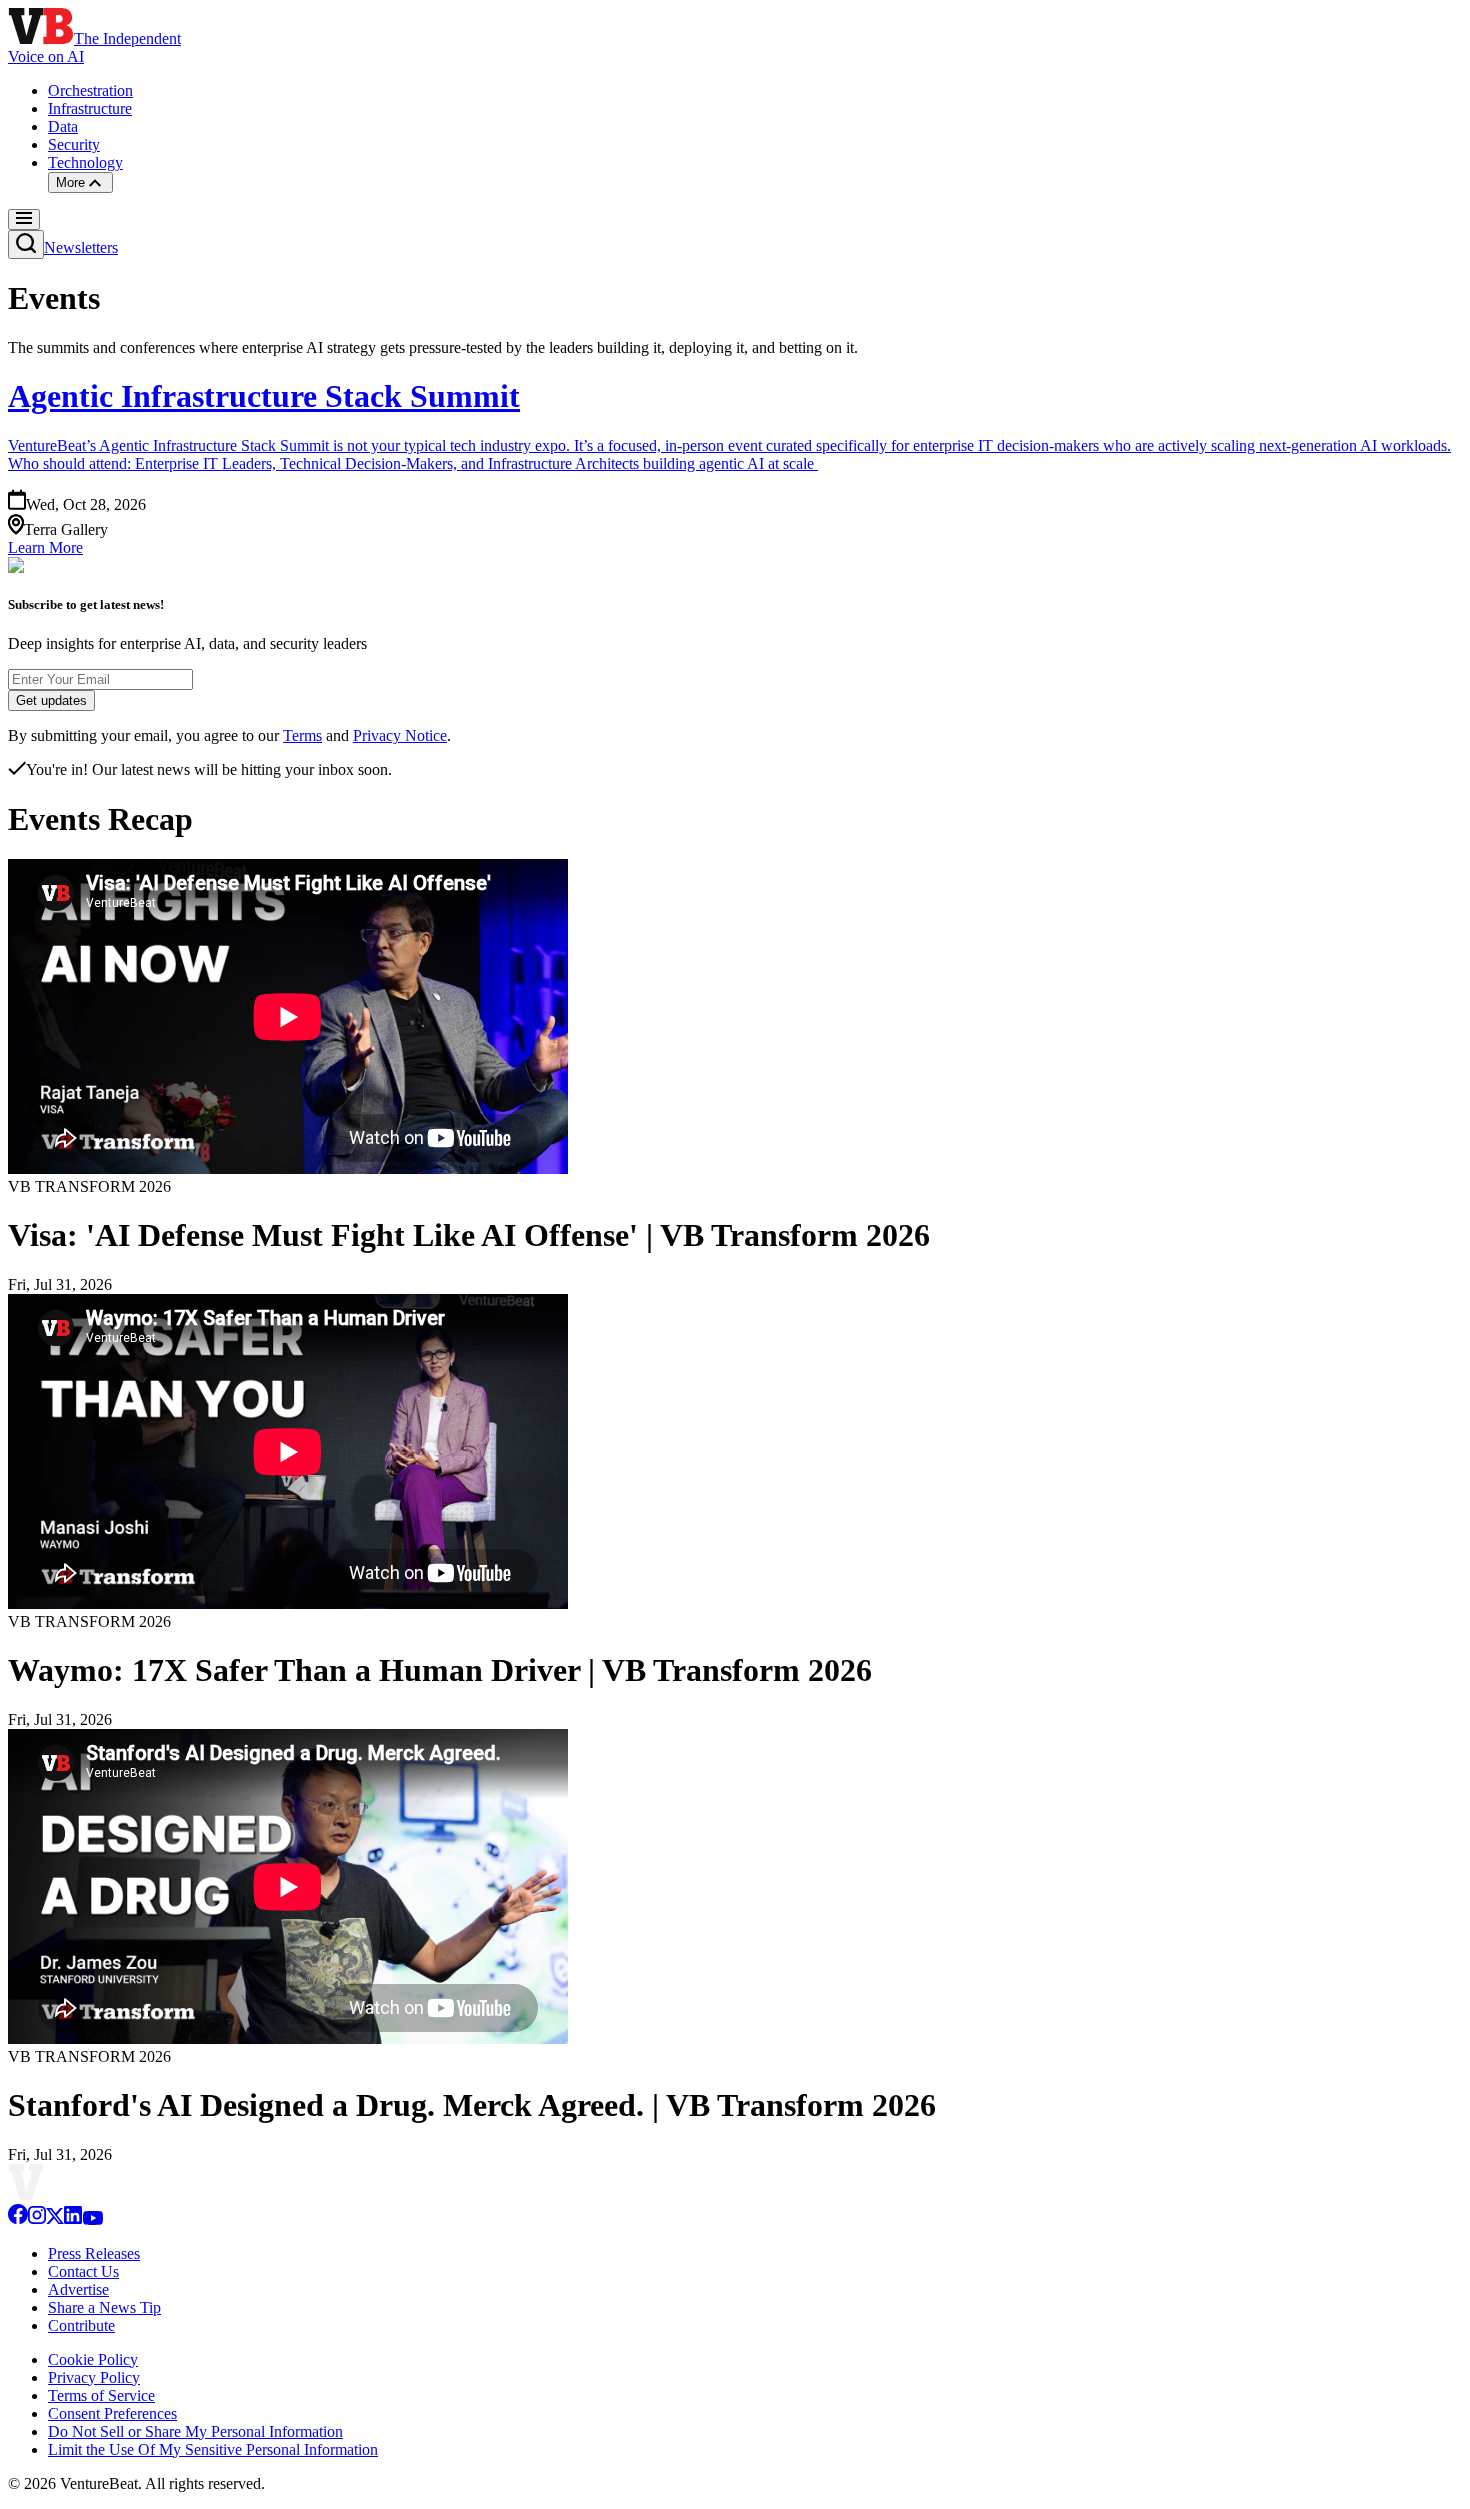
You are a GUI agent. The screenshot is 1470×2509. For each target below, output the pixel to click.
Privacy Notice (400, 735)
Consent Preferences (112, 2413)
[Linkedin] (73, 2219)
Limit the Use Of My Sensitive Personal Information (213, 2449)
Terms (302, 735)
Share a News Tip (104, 2307)
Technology (85, 162)
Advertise (78, 2289)
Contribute (81, 2325)
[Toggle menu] (24, 219)
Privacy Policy (94, 2377)
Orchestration (90, 90)
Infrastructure (90, 108)
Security (74, 144)
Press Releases (94, 2253)
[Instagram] (37, 2219)
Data (63, 126)
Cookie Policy (93, 2359)
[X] (55, 2219)
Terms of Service (101, 2395)
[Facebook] (18, 2219)
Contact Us (83, 2271)
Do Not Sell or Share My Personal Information (195, 2431)
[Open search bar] (26, 244)
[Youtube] (92, 2219)
